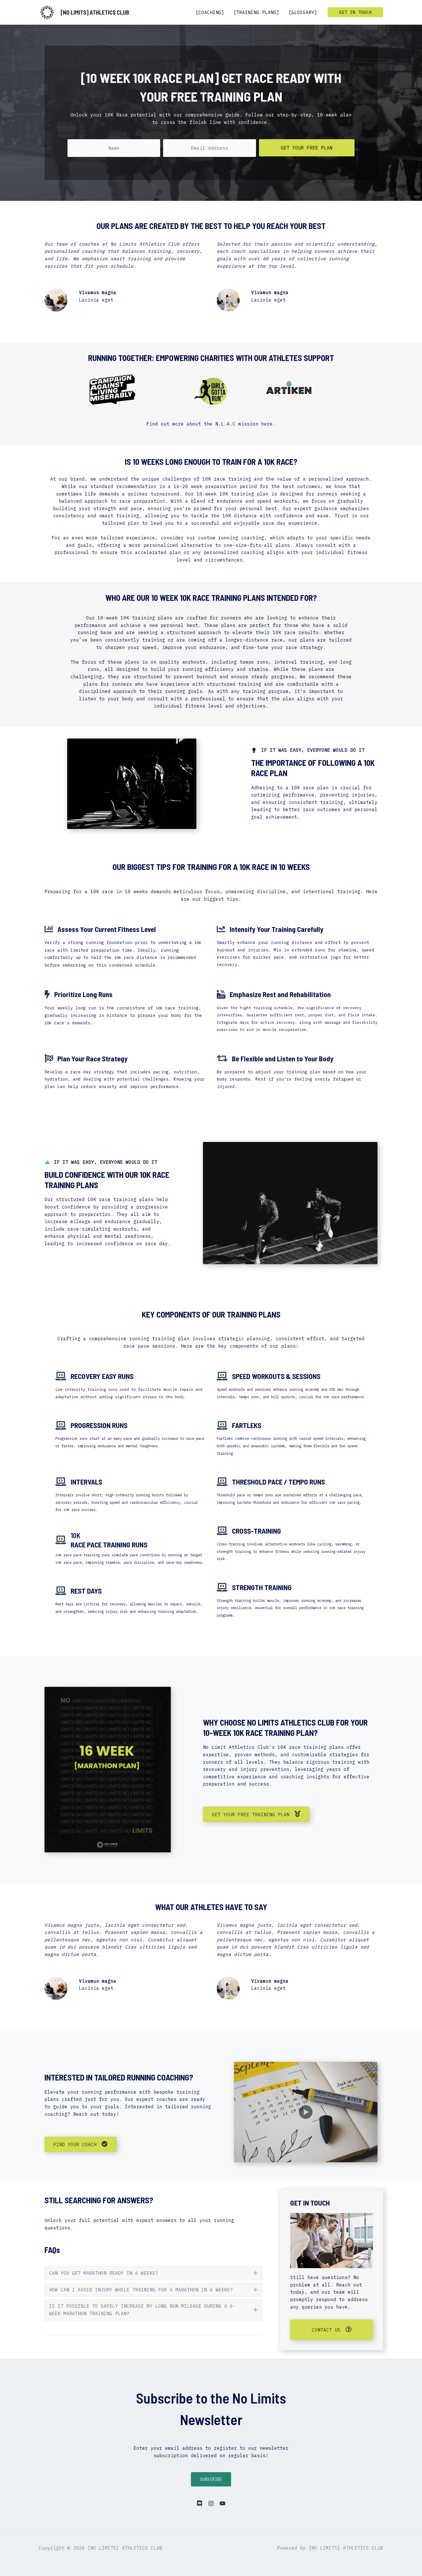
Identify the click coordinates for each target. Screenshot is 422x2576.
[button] (355, 12)
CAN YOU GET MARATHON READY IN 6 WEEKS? (104, 2273)
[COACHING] (210, 12)
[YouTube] (222, 2503)
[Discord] (200, 2503)
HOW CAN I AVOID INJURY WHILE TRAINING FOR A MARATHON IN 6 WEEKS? (141, 2290)
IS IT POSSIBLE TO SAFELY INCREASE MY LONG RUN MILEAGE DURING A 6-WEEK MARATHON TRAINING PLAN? (142, 2310)
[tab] (153, 2273)
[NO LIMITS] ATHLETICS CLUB (95, 12)
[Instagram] (211, 2503)
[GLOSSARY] (303, 12)
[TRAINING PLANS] (256, 12)
